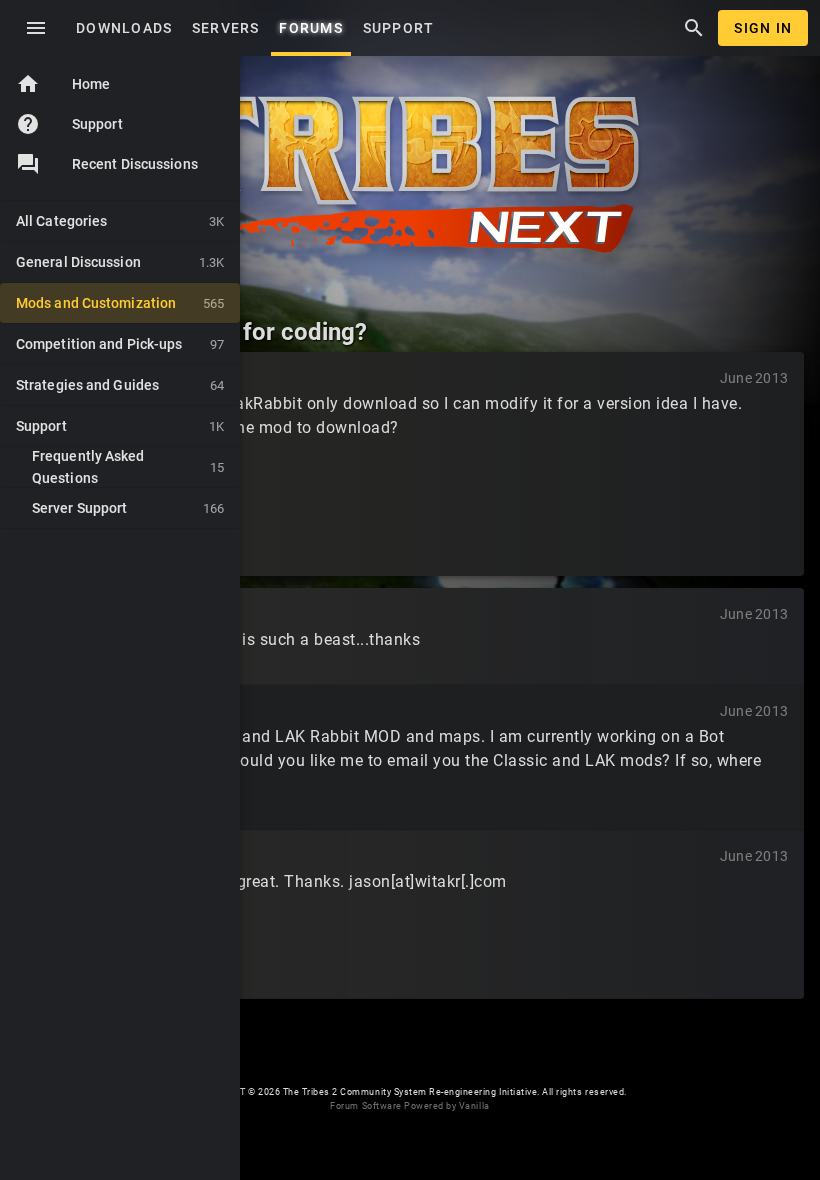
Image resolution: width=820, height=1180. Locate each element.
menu (36, 28)
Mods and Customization (120, 303)
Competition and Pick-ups (120, 344)
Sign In (763, 28)
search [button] (694, 28)
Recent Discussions (135, 164)
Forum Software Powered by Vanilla (409, 1106)
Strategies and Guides (120, 385)
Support (69, 124)
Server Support (128, 508)
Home (63, 84)
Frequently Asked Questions (128, 467)
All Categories (120, 221)
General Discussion (120, 262)
